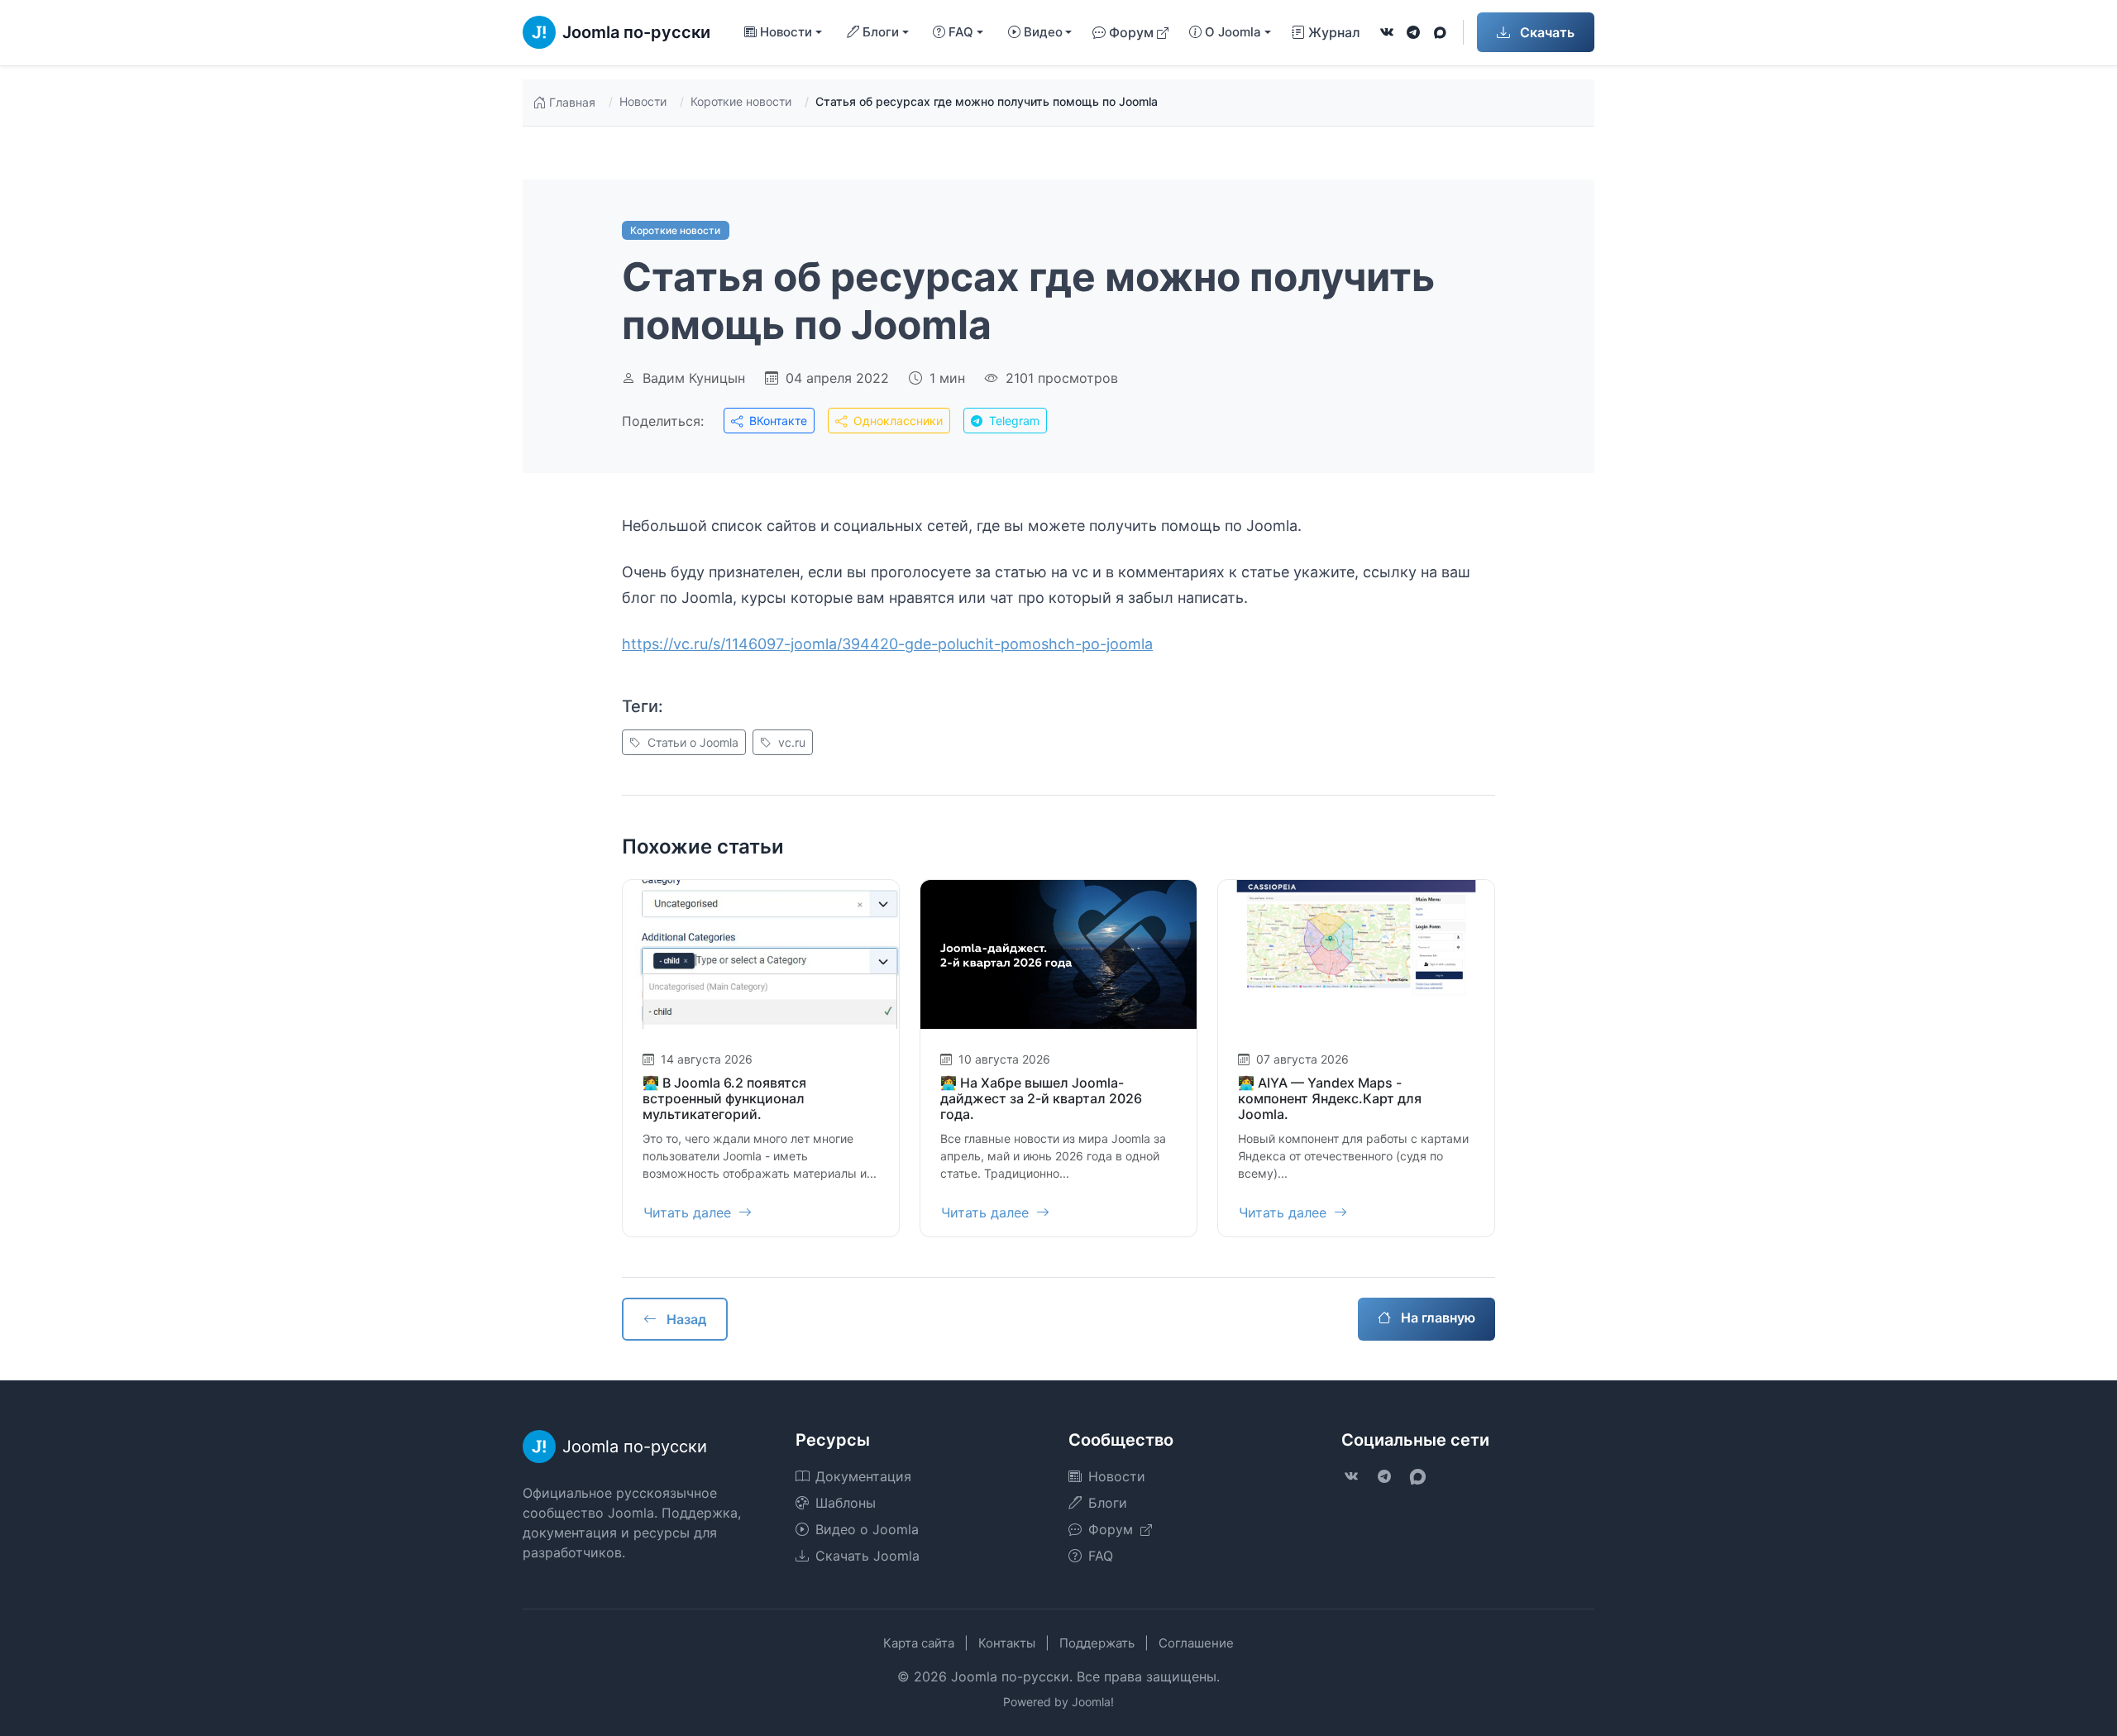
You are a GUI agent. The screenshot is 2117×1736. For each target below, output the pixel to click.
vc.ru (790, 742)
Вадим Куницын (694, 378)
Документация (863, 1476)
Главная (572, 102)
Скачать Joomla (867, 1556)
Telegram (1013, 421)
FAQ (1101, 1556)
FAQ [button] (961, 32)
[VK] (1387, 32)
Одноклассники (896, 421)
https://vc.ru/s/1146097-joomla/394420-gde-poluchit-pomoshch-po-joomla (887, 644)
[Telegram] (1413, 32)
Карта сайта (919, 1643)
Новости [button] (786, 32)
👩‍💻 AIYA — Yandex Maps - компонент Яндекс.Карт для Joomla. (1330, 1098)
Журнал (1334, 32)
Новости (643, 101)
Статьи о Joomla (691, 742)
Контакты (1007, 1643)
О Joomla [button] (1233, 32)
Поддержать (1097, 1643)
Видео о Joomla (867, 1529)
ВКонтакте (777, 421)
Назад (685, 1319)
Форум (1131, 32)
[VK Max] (1440, 32)
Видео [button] (1043, 32)
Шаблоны (846, 1503)
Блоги (1108, 1503)
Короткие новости (741, 101)
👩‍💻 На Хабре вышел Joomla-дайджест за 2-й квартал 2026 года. (1041, 1098)
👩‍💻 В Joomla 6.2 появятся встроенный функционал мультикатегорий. (724, 1098)
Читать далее (689, 1212)
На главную (1436, 1318)
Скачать (1546, 32)
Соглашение (1196, 1643)
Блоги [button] (881, 32)
